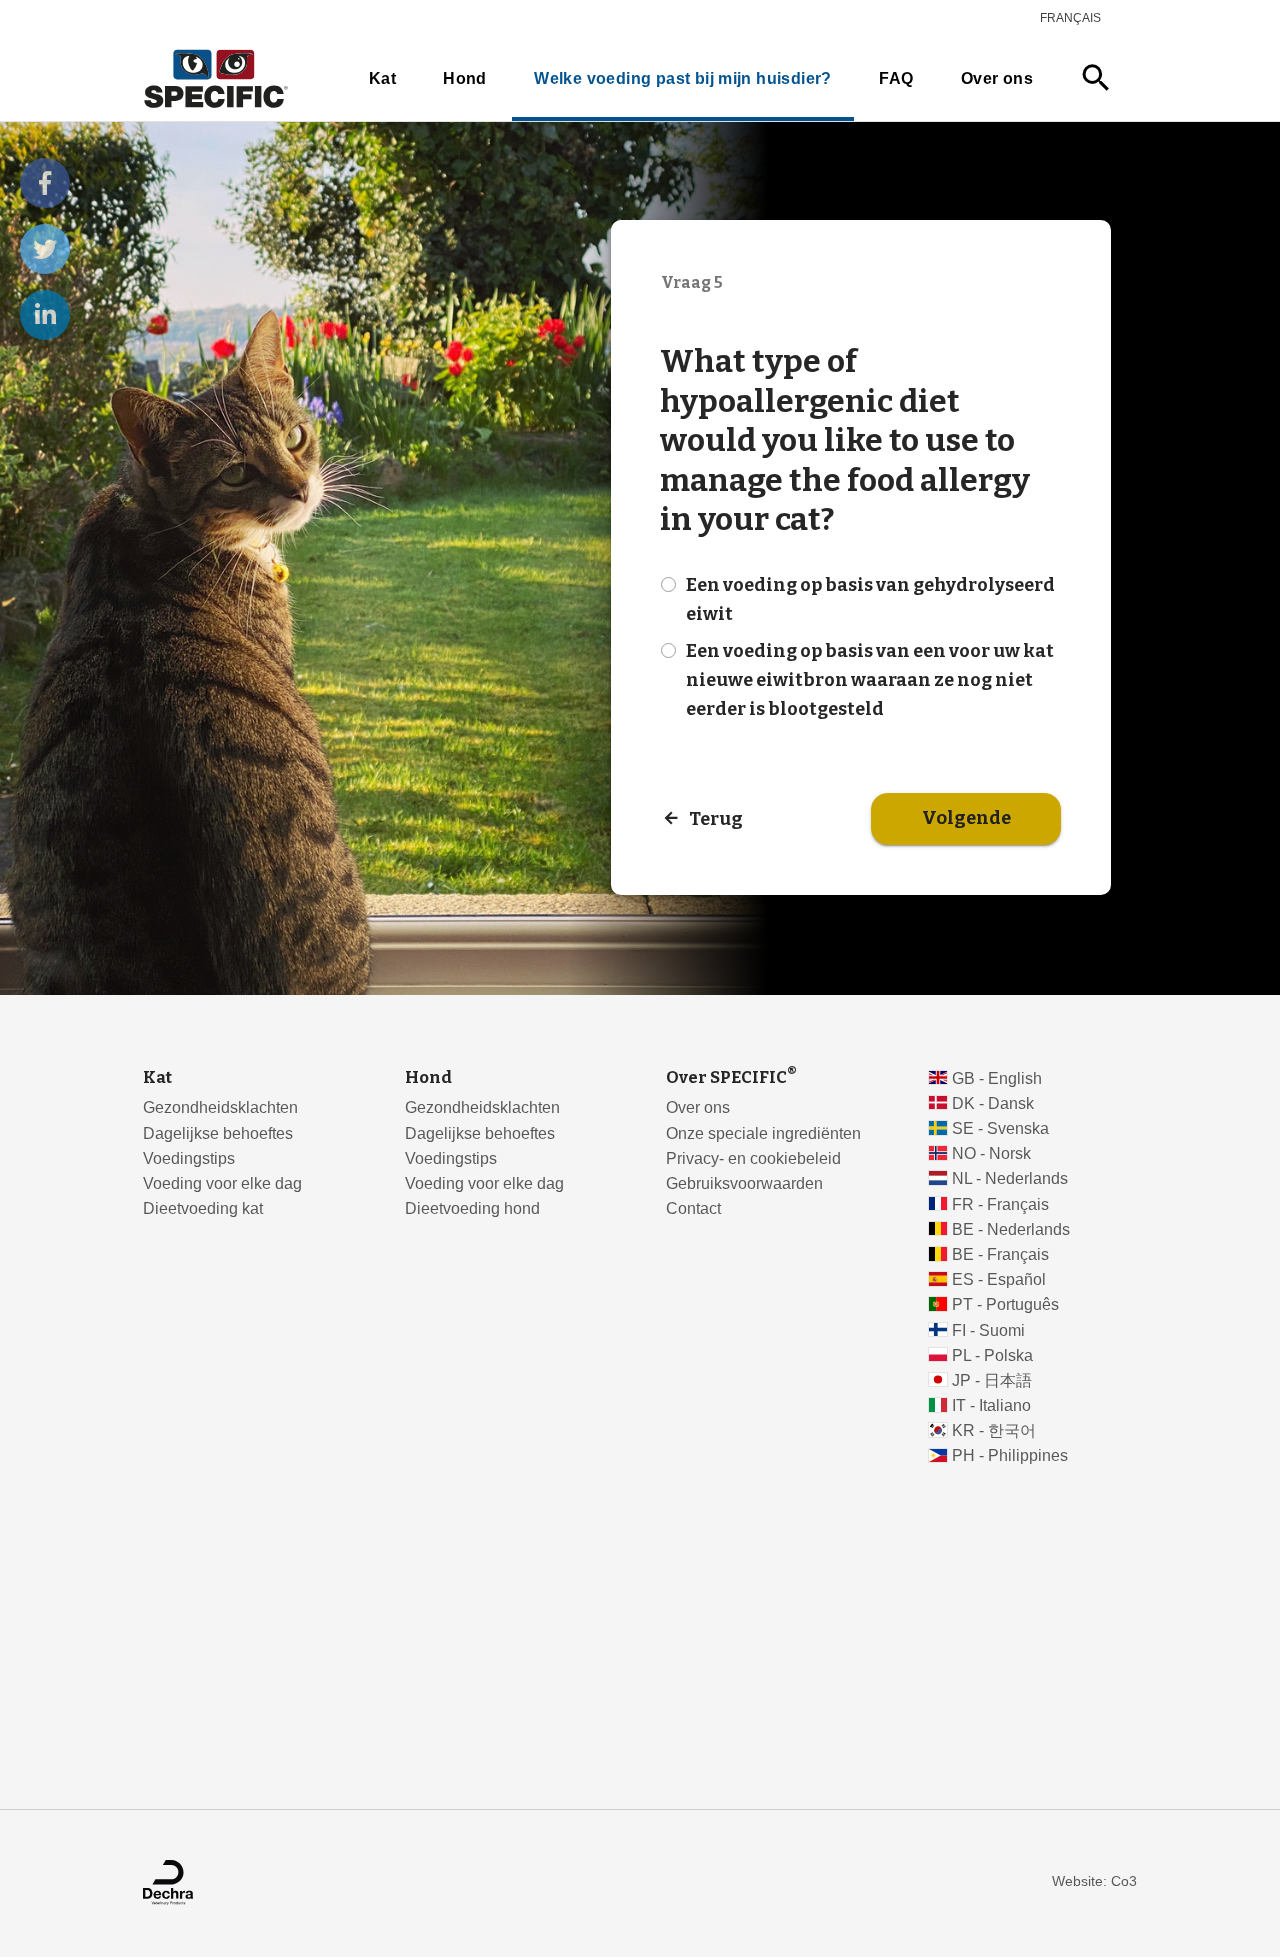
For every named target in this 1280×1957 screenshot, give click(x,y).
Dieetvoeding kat (203, 1208)
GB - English (997, 1078)
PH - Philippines (1010, 1455)
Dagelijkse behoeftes (218, 1133)
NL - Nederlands (1010, 1178)
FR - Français (1000, 1204)
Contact (693, 1208)
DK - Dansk (993, 1103)
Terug (716, 819)
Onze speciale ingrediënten (763, 1133)
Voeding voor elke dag (222, 1183)
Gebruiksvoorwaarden (744, 1183)
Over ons (997, 78)
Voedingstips (189, 1158)
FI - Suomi (988, 1330)
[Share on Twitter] (45, 249)
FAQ (896, 78)
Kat (382, 78)
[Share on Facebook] (45, 183)
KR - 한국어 (994, 1430)
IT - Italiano (991, 1405)
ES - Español (999, 1279)
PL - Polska (992, 1355)
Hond (465, 78)
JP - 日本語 (992, 1380)
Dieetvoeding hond (472, 1208)
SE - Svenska (1000, 1128)
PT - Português (1005, 1304)
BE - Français (1000, 1254)
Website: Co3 (1094, 1881)
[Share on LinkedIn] (45, 315)
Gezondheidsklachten (220, 1107)
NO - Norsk (991, 1153)
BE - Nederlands (1011, 1229)
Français (1070, 18)
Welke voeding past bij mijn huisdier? (682, 78)
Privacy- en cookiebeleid (753, 1158)
